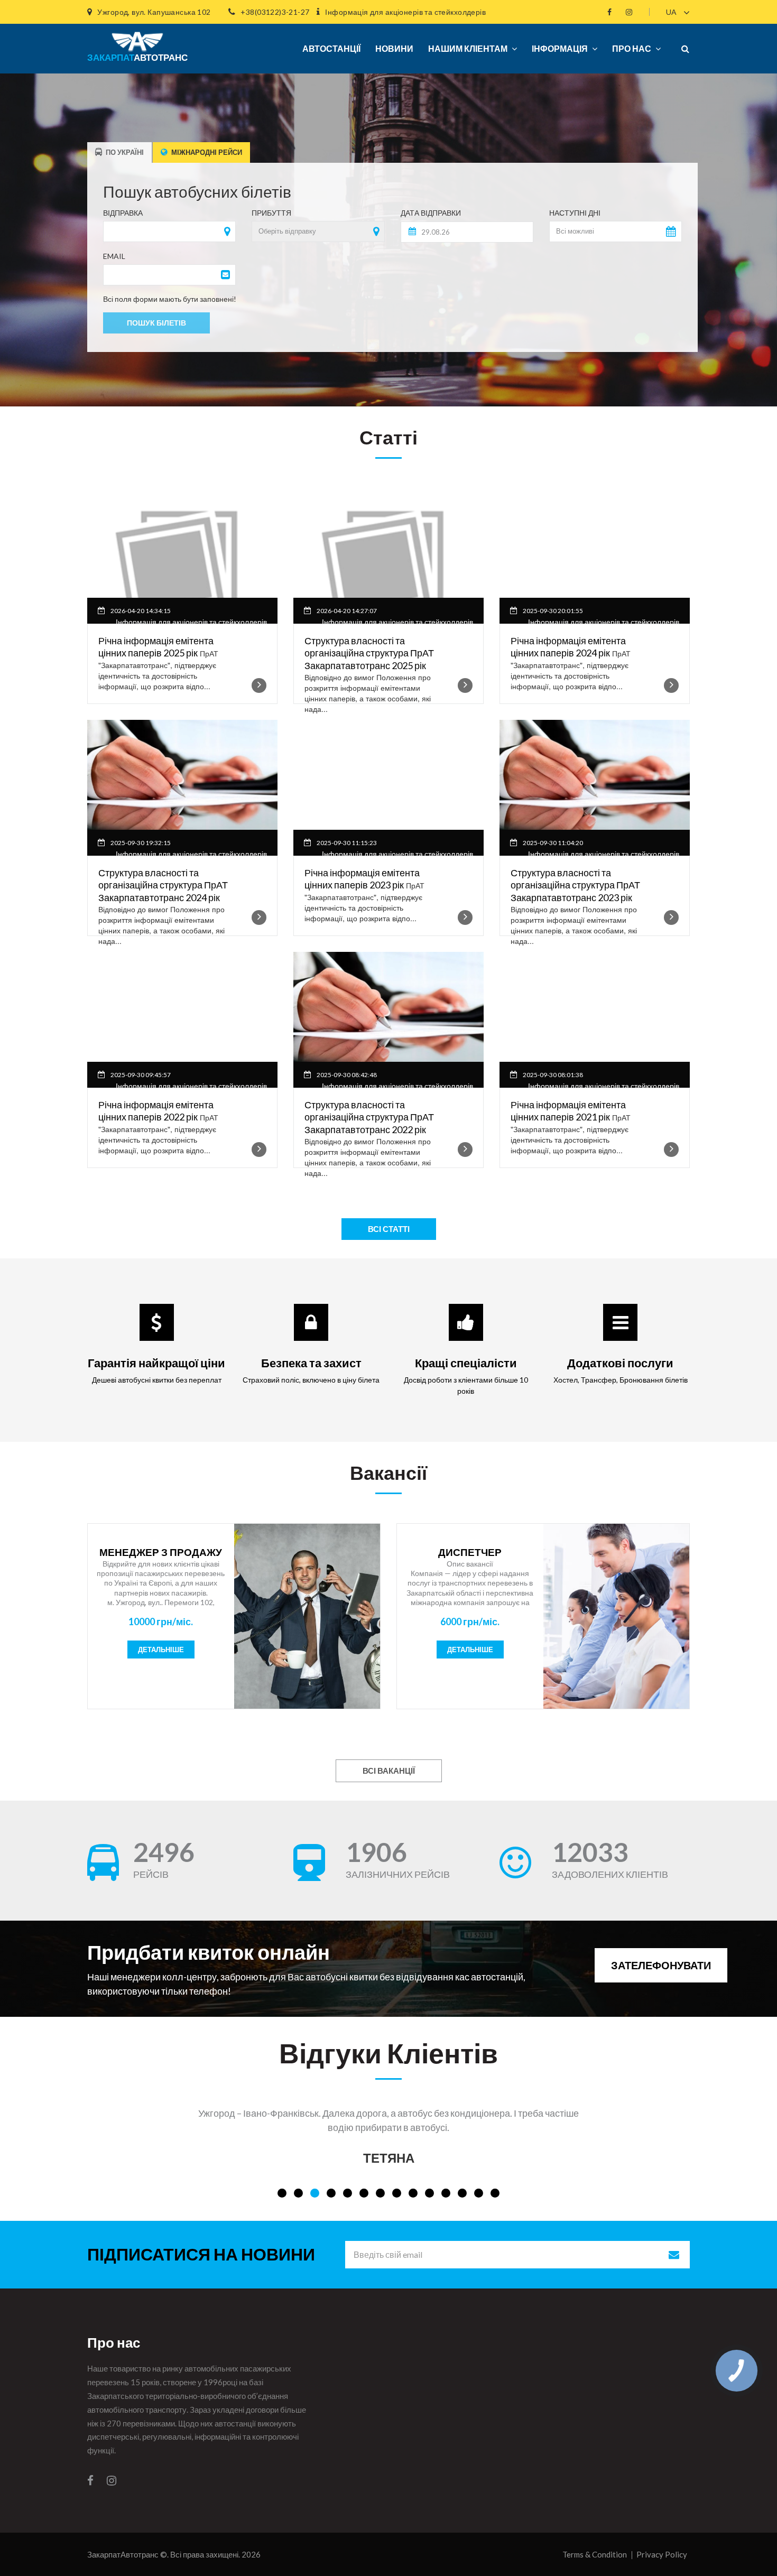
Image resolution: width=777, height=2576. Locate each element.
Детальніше (161, 1650)
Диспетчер (470, 1552)
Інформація (560, 48)
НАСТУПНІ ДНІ (575, 213)
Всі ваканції (389, 1771)
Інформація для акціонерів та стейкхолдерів (405, 12)
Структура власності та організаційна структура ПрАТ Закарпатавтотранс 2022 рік (369, 1117)
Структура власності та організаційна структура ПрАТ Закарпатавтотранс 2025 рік (369, 653)
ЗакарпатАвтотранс (123, 2554)
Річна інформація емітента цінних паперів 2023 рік (362, 879)
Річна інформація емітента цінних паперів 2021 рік (568, 1111)
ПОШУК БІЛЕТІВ (156, 323)
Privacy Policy (662, 2554)
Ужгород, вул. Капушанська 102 (154, 12)
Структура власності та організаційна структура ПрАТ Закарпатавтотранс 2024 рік (163, 885)
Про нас (632, 48)
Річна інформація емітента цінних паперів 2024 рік (568, 647)
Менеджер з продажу (161, 1552)
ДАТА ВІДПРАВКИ (431, 213)
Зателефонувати (661, 1965)
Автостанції (331, 48)
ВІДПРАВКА (123, 213)
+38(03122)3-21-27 (275, 12)
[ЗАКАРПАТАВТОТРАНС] (133, 37)
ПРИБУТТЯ (271, 213)
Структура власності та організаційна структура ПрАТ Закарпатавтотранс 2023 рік (575, 885)
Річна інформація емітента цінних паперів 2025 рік (156, 647)
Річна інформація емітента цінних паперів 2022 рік (156, 1111)
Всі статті (389, 1229)
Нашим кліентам (468, 48)
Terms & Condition (595, 2554)
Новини (394, 48)
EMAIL (114, 256)
